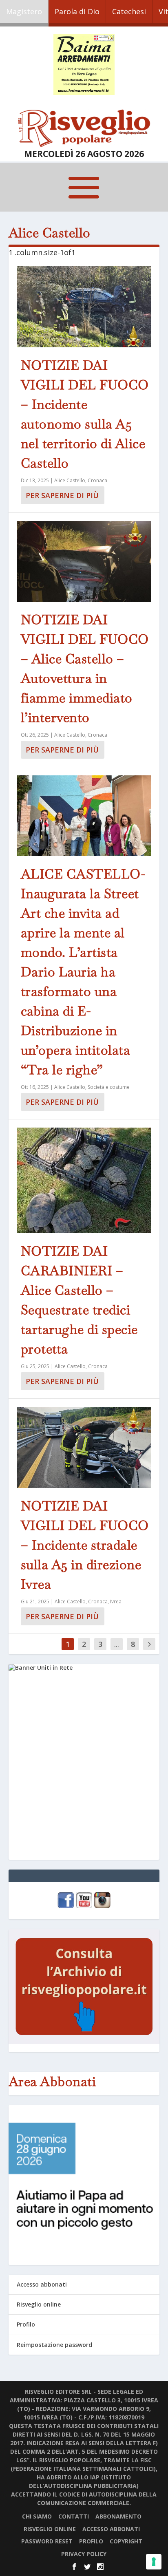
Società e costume (109, 1087)
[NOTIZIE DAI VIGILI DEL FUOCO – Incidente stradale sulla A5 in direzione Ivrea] (84, 1447)
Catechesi (129, 11)
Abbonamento (118, 2516)
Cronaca (97, 480)
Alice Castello (70, 480)
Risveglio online (39, 2304)
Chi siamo (37, 2516)
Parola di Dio (77, 11)
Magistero (24, 11)
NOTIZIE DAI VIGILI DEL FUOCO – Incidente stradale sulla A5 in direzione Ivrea (85, 1545)
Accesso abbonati (42, 2284)
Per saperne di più (62, 495)
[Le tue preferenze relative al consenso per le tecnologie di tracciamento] (154, 2562)
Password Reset (47, 2541)
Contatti (74, 2516)
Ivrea (116, 1601)
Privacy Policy (84, 2554)
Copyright (126, 2541)
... (117, 1644)
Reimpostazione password (54, 2345)
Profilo (26, 2324)
